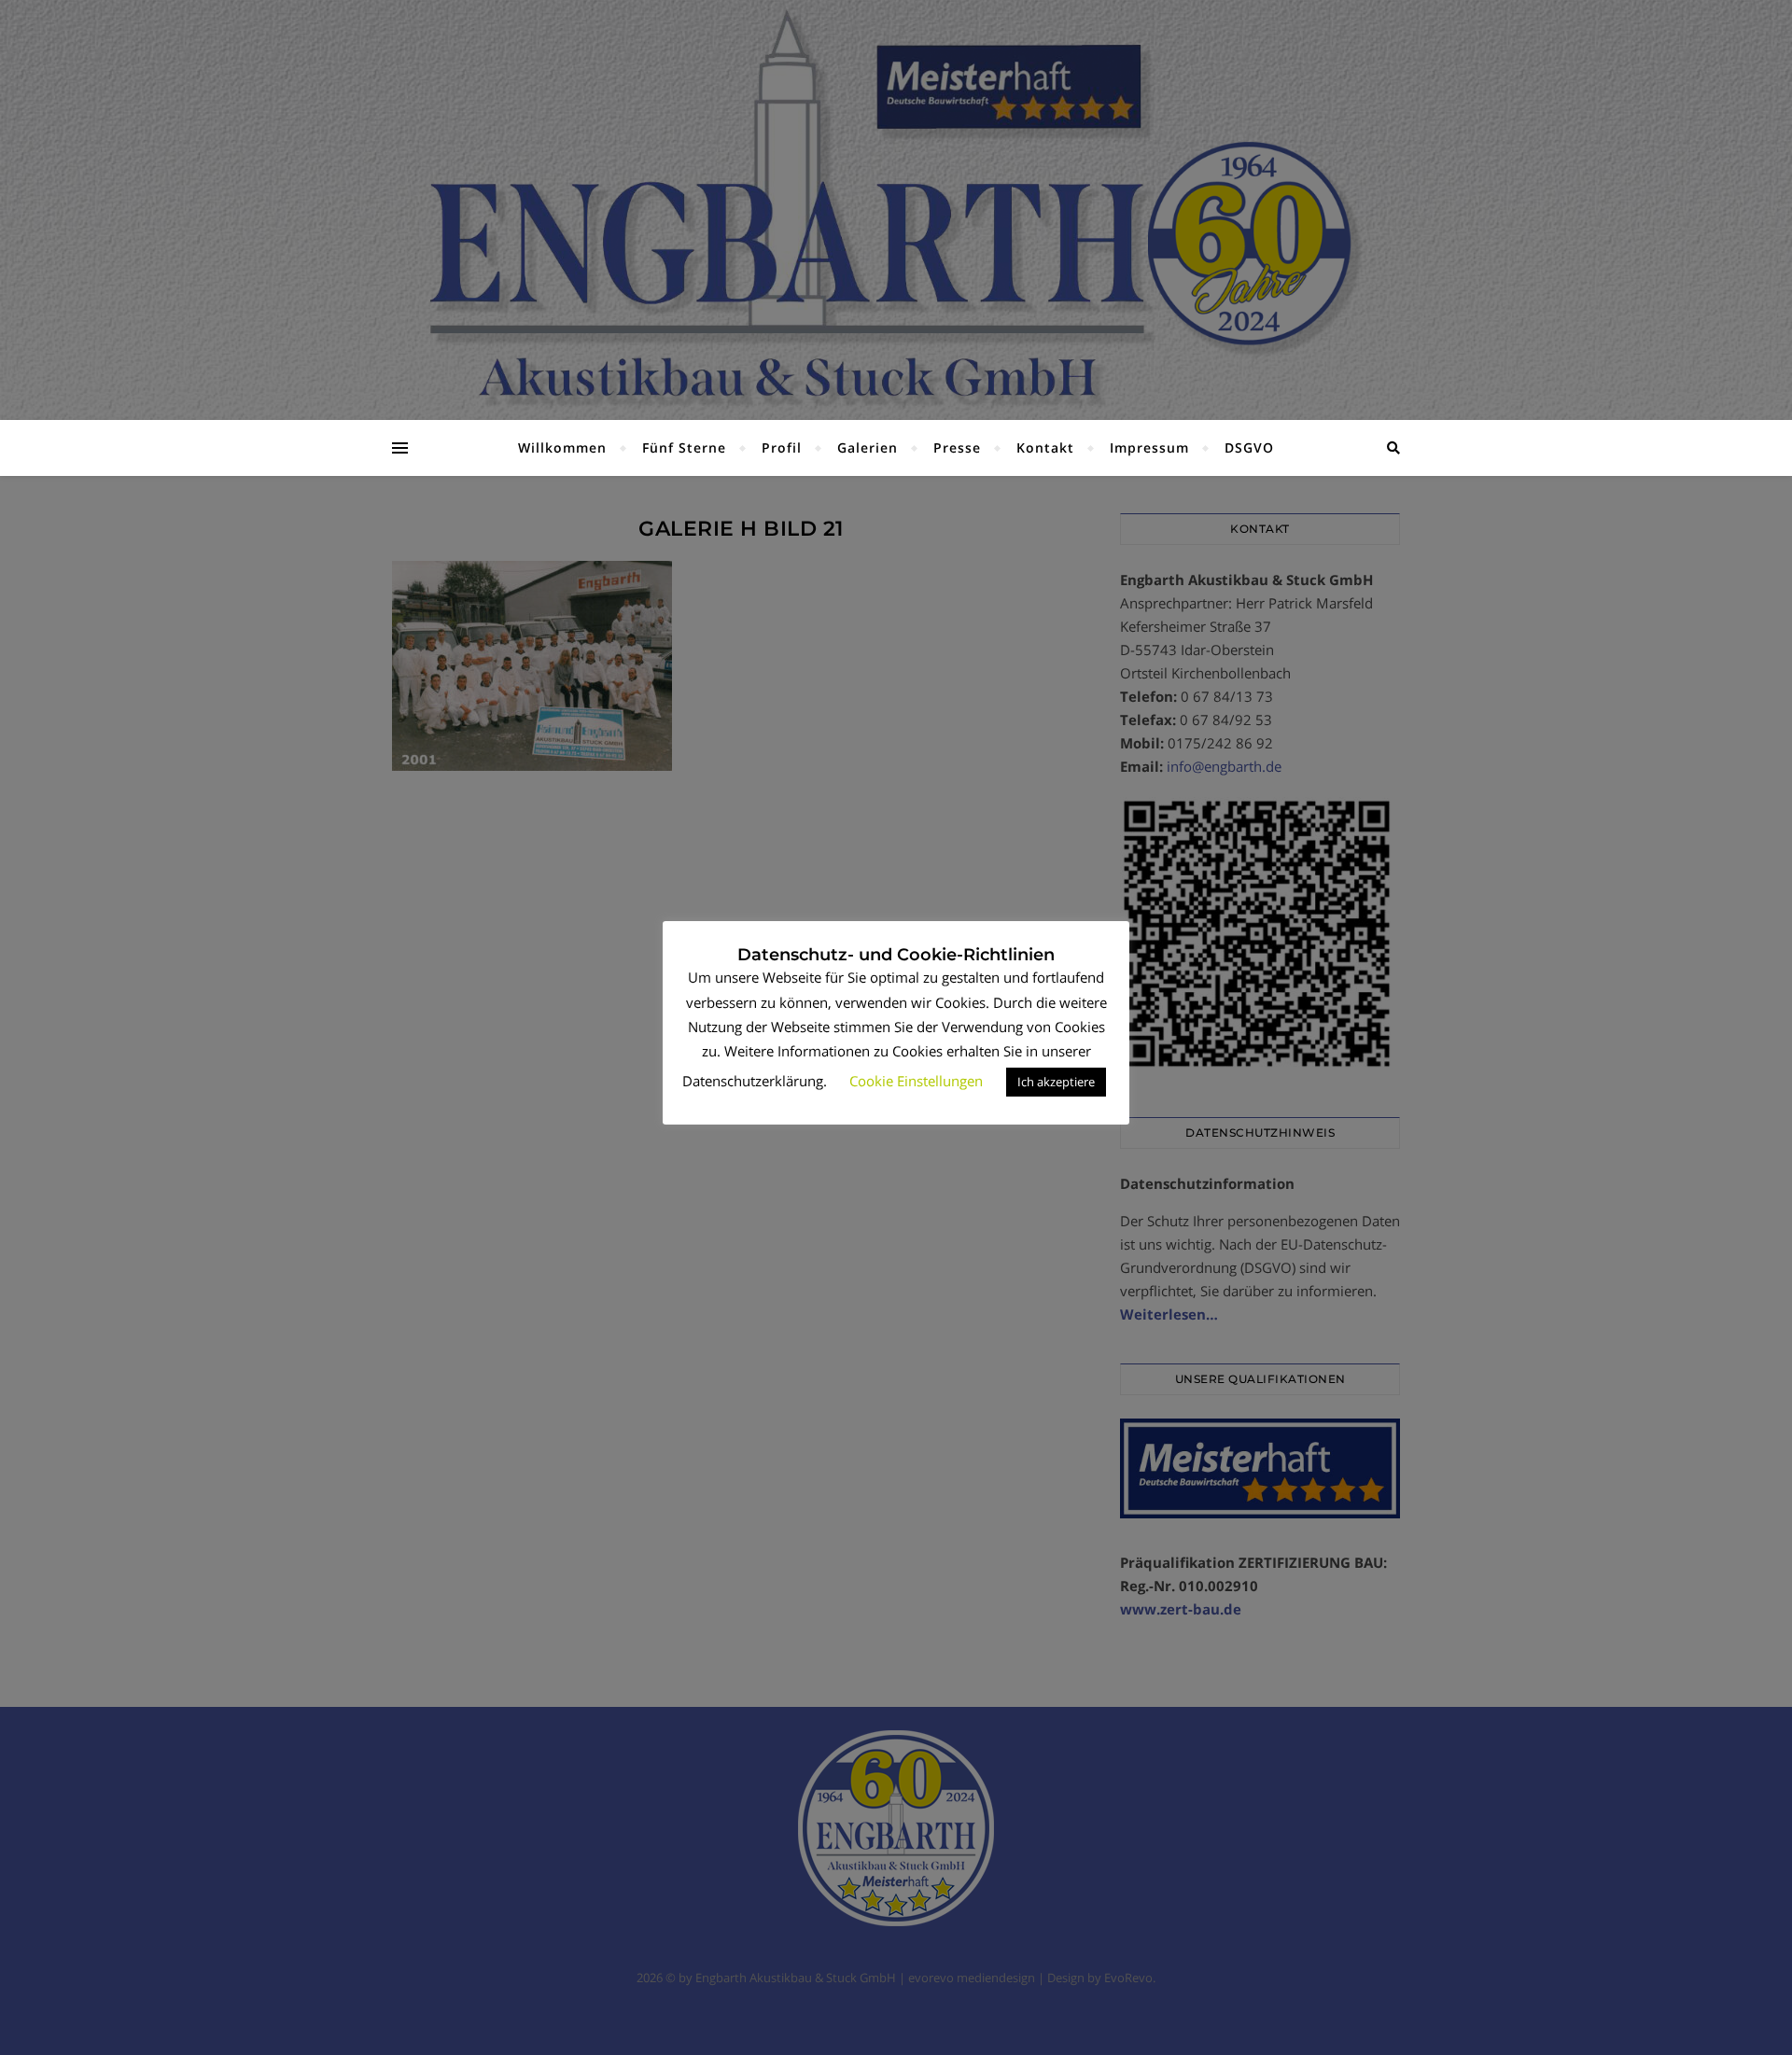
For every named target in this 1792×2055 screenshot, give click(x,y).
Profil (782, 447)
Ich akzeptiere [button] (1056, 1082)
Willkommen (562, 447)
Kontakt (1045, 447)
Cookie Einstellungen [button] (916, 1081)
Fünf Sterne (684, 447)
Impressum (1149, 447)
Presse (957, 447)
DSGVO (1249, 447)
